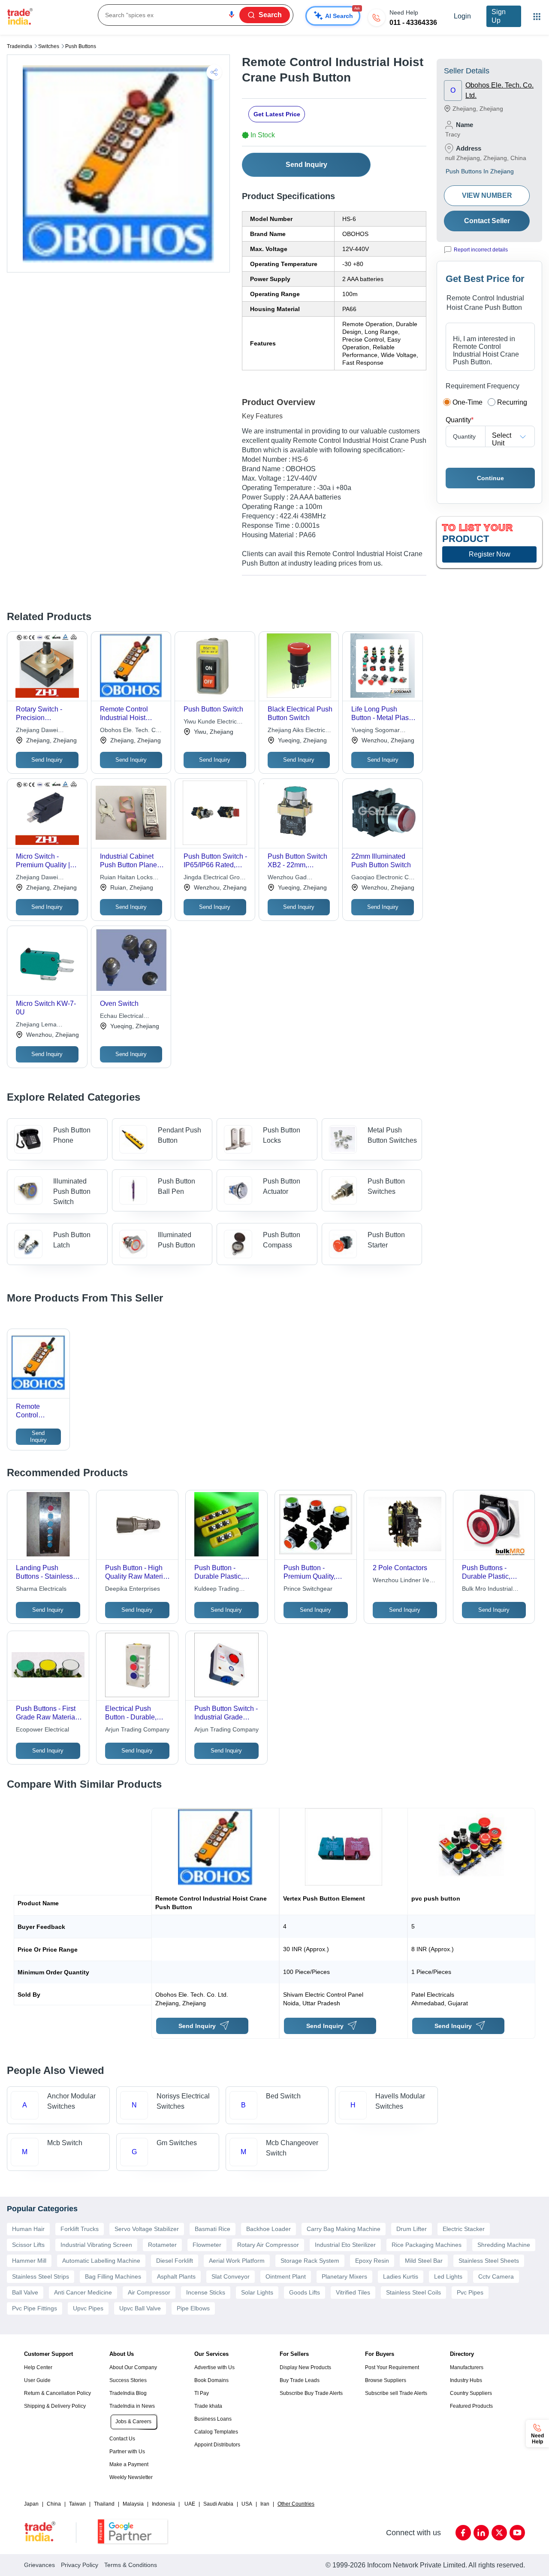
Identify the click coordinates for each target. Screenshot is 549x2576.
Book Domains (211, 2380)
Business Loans (213, 2419)
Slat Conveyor (231, 2276)
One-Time (468, 402)
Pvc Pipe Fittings (35, 2308)
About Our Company (133, 2367)
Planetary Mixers (344, 2276)
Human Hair (28, 2229)
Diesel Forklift (175, 2261)
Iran (265, 2504)
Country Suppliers (471, 2393)
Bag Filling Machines (113, 2276)
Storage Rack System (310, 2261)
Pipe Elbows (193, 2308)
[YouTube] (517, 2533)
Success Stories (128, 2380)
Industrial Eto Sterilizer (345, 2245)
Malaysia (133, 2504)
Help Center (38, 2367)
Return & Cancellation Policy (57, 2393)
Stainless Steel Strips (41, 2276)
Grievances (39, 2565)
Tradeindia (20, 46)
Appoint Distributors (217, 2445)
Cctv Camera (496, 2276)
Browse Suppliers (386, 2380)
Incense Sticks (206, 2292)
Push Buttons (81, 46)
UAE (190, 2504)
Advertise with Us (214, 2367)
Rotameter (162, 2245)
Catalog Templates (216, 2432)
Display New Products (305, 2367)
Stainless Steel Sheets (489, 2261)
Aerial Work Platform (237, 2261)
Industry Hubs (466, 2380)
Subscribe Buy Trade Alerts (311, 2393)
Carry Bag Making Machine (344, 2229)
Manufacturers (467, 2367)
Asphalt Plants (176, 2276)
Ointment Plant (286, 2276)
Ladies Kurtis (401, 2276)
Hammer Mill (29, 2261)
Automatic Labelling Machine (101, 2261)
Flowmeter (207, 2245)
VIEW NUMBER (487, 195)
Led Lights (448, 2276)
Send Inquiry (306, 165)
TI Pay (202, 2393)
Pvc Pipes (470, 2292)
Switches (49, 46)
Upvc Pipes (88, 2308)
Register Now (490, 554)
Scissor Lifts (28, 2245)
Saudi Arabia (218, 2504)
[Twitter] (499, 2533)
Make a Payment (129, 2464)
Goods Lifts (305, 2292)
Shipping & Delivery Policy (55, 2406)
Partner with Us (127, 2452)
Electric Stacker (464, 2229)
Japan (31, 2504)
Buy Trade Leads (300, 2380)
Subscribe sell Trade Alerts (396, 2393)
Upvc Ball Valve (140, 2308)
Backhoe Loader (268, 2229)
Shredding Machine (504, 2245)
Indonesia (163, 2504)
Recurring (512, 402)
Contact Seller (487, 221)
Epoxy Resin (372, 2261)
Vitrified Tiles (353, 2292)
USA (247, 2504)
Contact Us (122, 2439)
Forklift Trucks (80, 2229)
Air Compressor (149, 2292)
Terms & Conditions (131, 2565)
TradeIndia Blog (128, 2393)
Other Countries (296, 2504)
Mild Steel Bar (424, 2261)
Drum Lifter (412, 2229)
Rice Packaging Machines (427, 2245)
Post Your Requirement (392, 2367)
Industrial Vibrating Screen (96, 2245)
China (54, 2504)
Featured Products (471, 2406)
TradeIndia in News (132, 2406)
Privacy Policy (80, 2565)
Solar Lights (257, 2292)
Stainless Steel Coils (413, 2292)
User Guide (37, 2380)
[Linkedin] (481, 2533)
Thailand (104, 2504)
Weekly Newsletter (131, 2477)
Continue (490, 478)
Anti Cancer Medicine (83, 2292)
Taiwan (77, 2504)
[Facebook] (463, 2533)
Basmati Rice (213, 2229)
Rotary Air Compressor (268, 2245)
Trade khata (208, 2406)
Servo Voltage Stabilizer (147, 2229)
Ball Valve (25, 2292)
